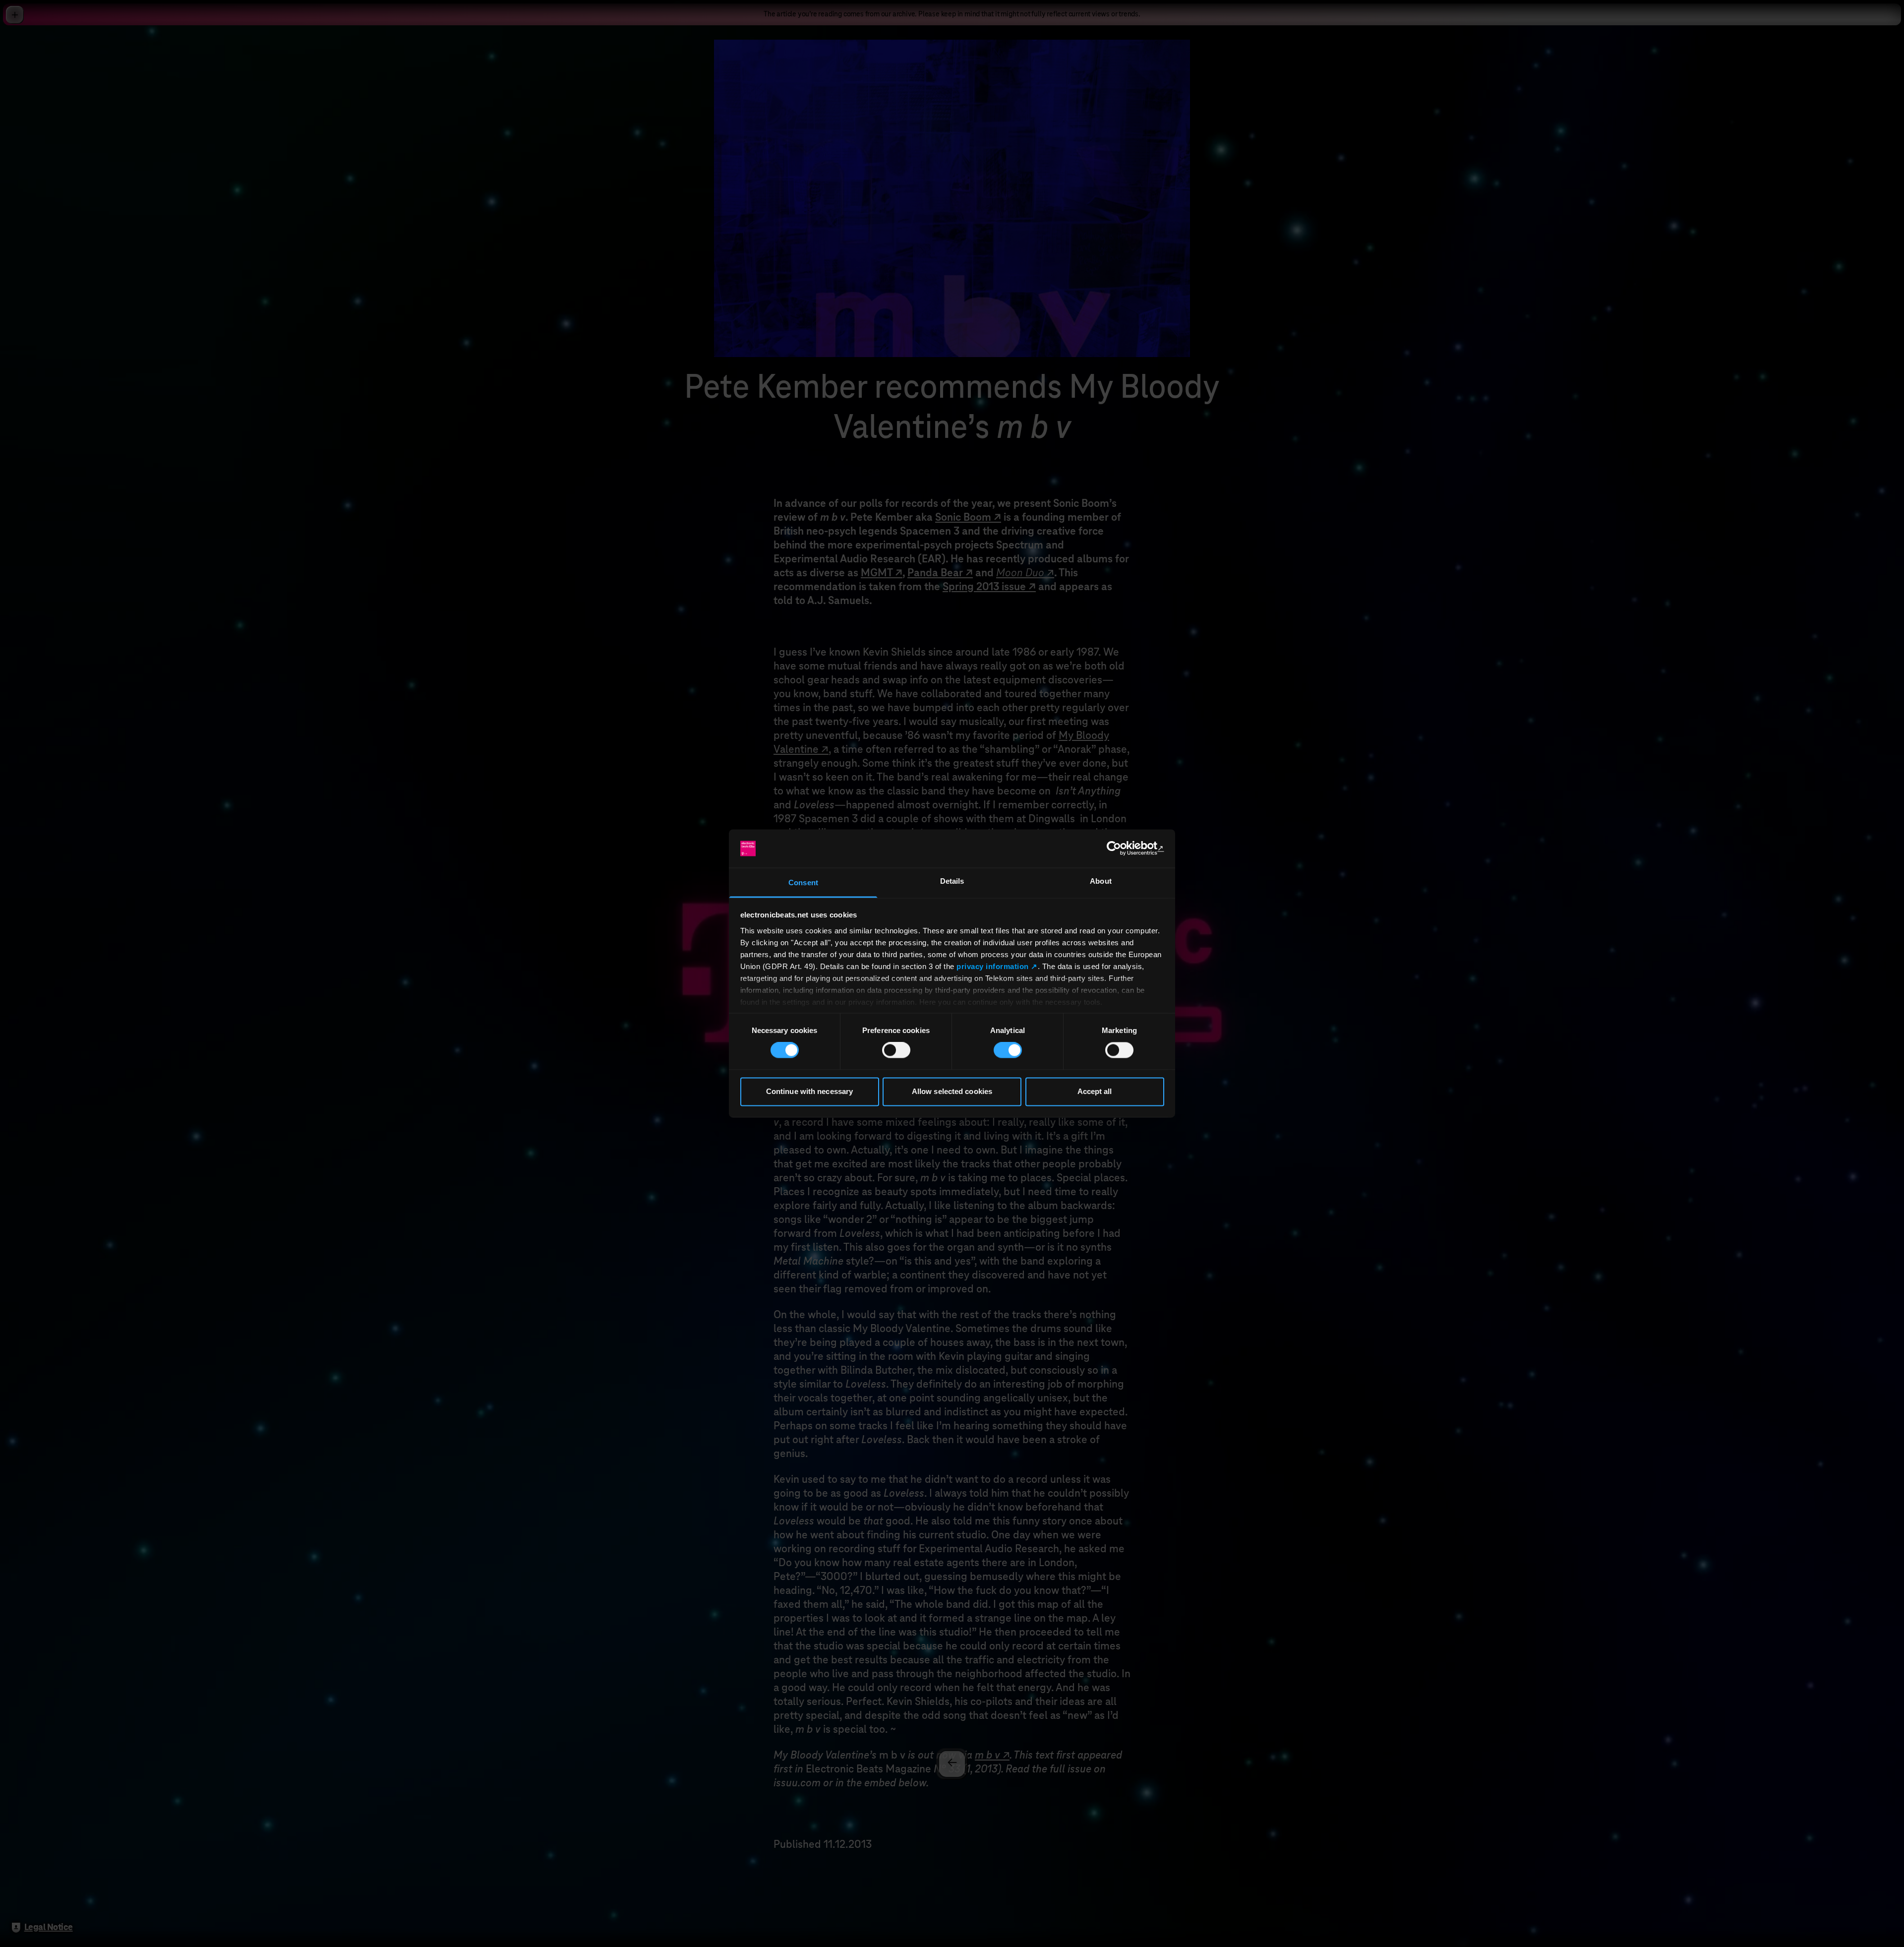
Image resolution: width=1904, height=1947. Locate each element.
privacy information (993, 966)
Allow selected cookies (952, 1091)
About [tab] (1101, 881)
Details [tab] (952, 881)
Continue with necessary (809, 1091)
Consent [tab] (803, 882)
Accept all (1095, 1091)
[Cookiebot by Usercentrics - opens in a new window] (1121, 849)
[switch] (896, 1050)
